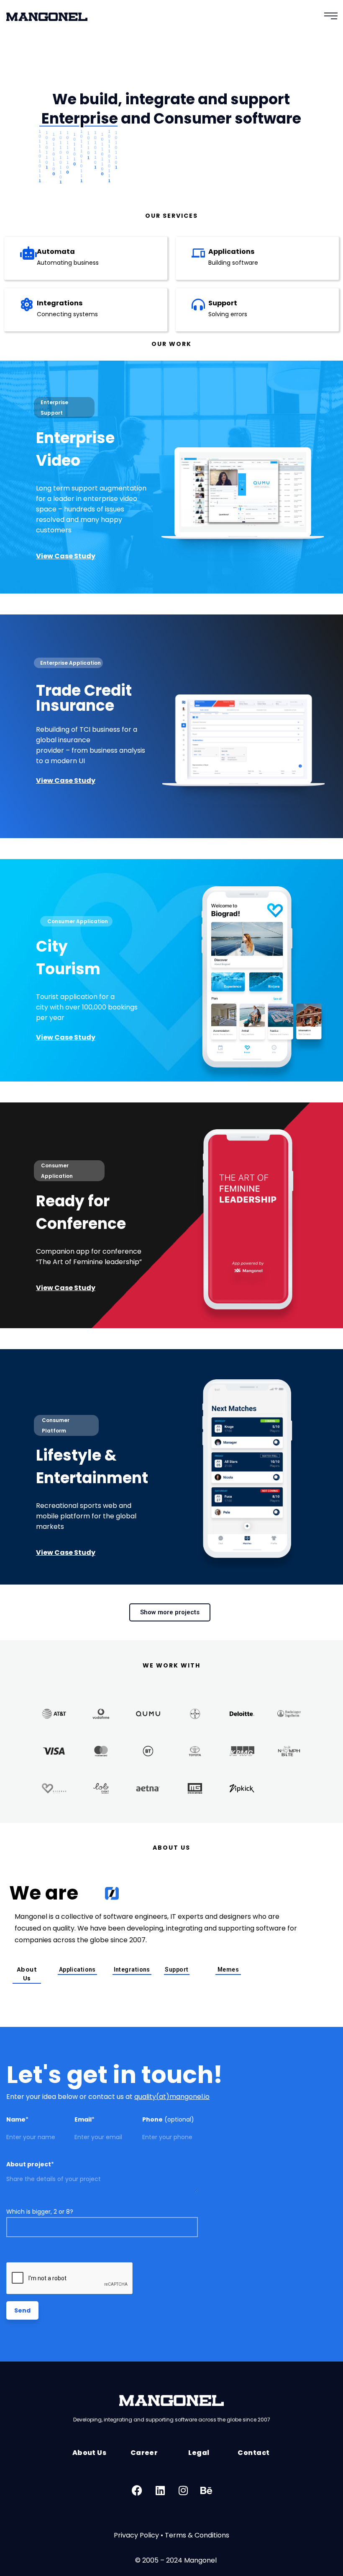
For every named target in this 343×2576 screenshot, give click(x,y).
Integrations (60, 303)
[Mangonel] (47, 20)
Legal (199, 2453)
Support (223, 303)
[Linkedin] (160, 2490)
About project (30, 2164)
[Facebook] (137, 2490)
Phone (168, 2119)
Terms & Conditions (197, 2535)
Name (17, 2119)
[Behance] (206, 2490)
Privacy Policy (136, 2535)
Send (22, 2310)
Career (144, 2453)
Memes (228, 1969)
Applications (231, 252)
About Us (27, 1974)
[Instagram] (183, 2490)
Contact (253, 2453)
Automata (56, 252)
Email (84, 2119)
